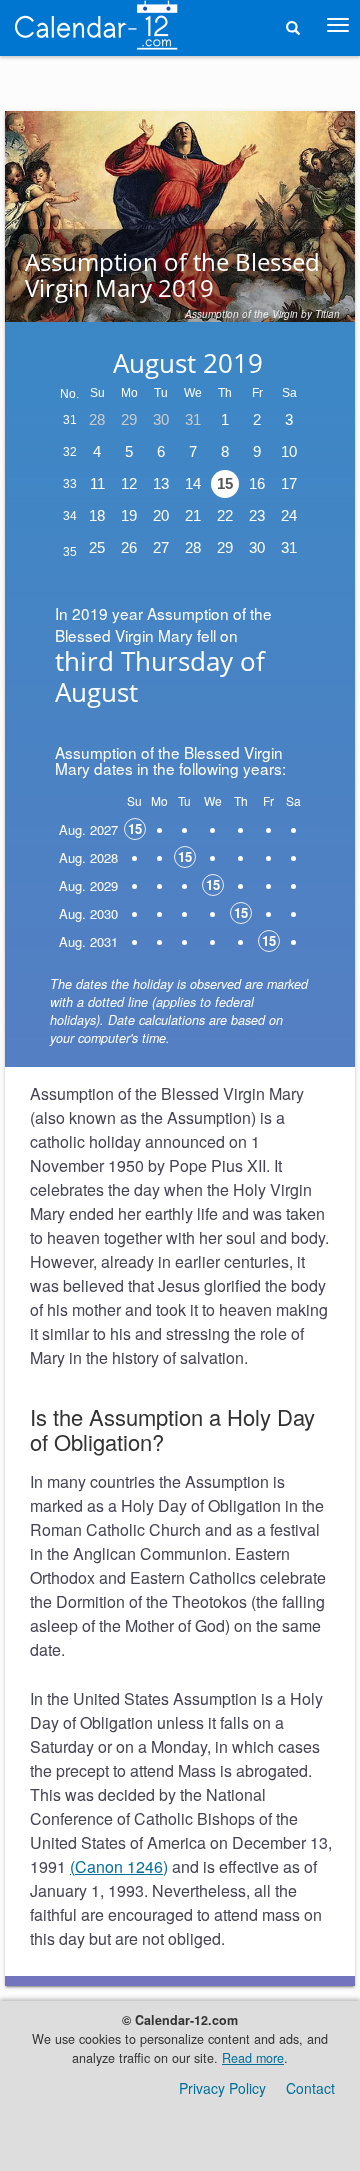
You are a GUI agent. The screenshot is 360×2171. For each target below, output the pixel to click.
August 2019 (188, 363)
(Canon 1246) (119, 1866)
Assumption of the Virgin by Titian (262, 314)
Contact (310, 2088)
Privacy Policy (222, 2088)
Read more (253, 2058)
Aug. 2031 (88, 941)
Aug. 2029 (88, 885)
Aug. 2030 (88, 913)
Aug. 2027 (88, 829)
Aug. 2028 (88, 857)
